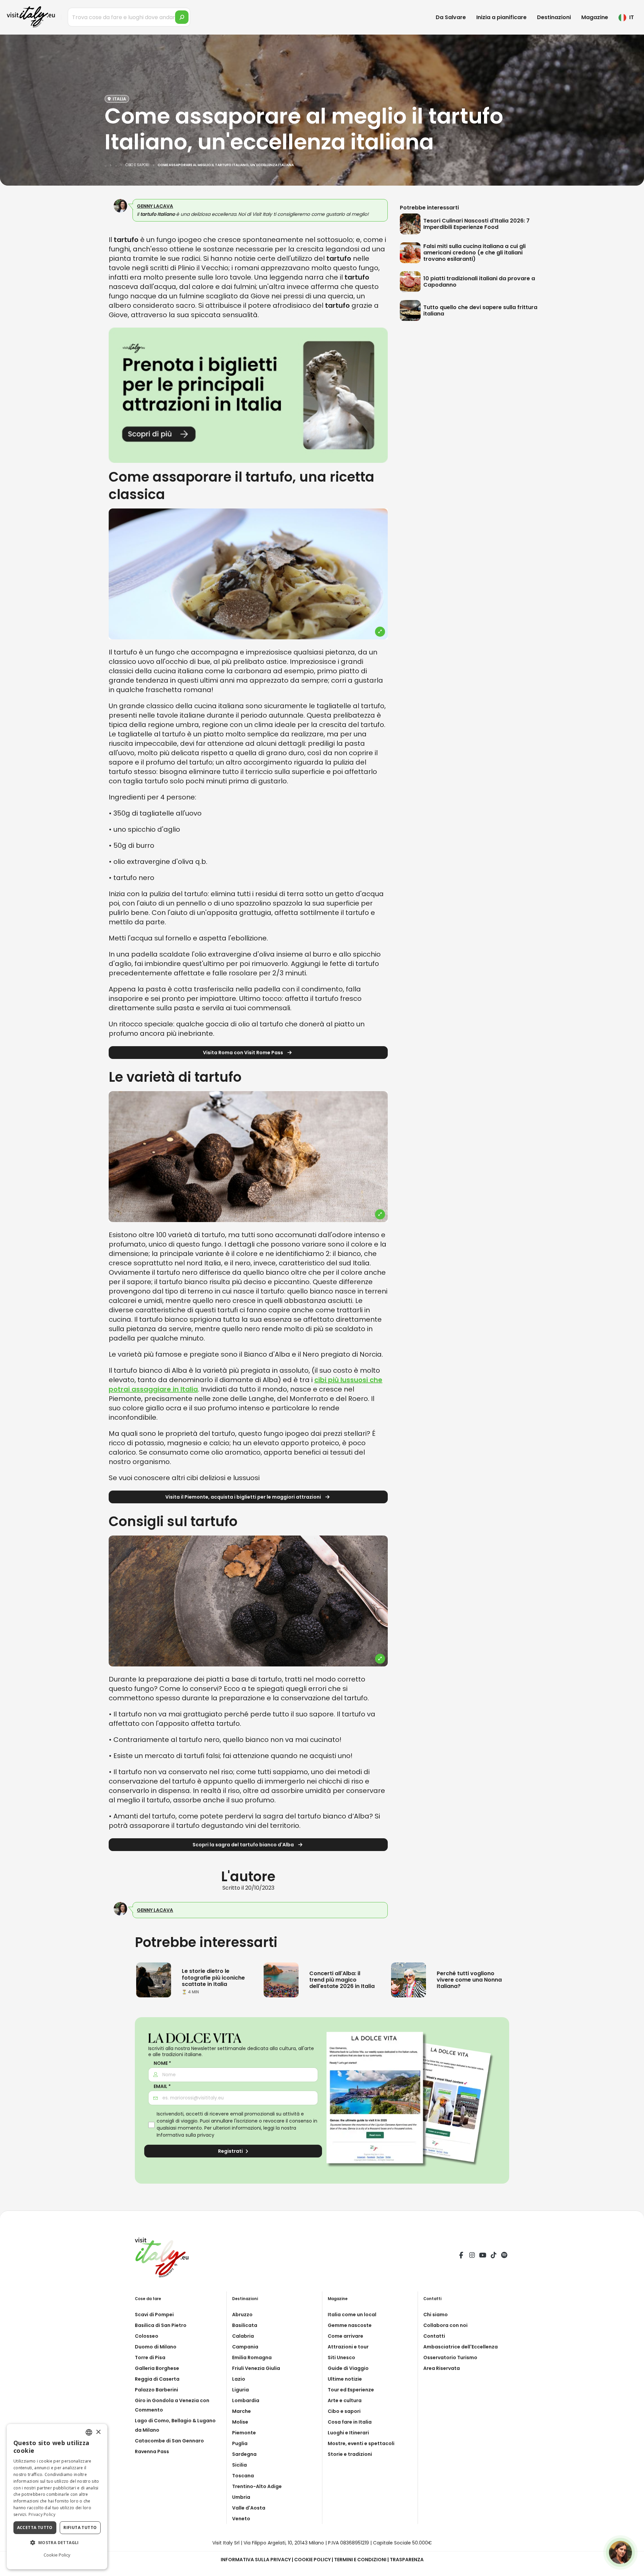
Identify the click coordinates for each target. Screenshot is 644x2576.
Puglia (240, 2443)
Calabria (243, 2336)
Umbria (241, 2497)
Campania (245, 2347)
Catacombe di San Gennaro (169, 2441)
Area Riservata (442, 2368)
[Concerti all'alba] (281, 1980)
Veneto (241, 2519)
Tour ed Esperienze (351, 2390)
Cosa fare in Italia (350, 2422)
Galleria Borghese (157, 2368)
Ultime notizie (345, 2379)
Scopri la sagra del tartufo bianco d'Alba (244, 1845)
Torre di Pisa (150, 2358)
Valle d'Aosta (249, 2508)
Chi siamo (436, 2315)
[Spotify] (504, 2256)
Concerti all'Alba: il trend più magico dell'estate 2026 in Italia (342, 1980)
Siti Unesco (341, 2358)
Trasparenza (407, 2560)
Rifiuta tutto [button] (80, 2528)
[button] (57, 2543)
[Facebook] (461, 2256)
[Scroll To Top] (632, 2568)
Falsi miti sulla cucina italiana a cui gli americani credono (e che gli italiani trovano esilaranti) (474, 253)
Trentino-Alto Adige (257, 2486)
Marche (241, 2411)
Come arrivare (345, 2336)
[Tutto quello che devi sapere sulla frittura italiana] (412, 310)
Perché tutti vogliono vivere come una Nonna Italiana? (469, 1980)
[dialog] (57, 2497)
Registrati (231, 2151)
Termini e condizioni (360, 2560)
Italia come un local (352, 2315)
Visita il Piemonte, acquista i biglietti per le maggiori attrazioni (244, 1497)
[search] (182, 17)
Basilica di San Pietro (161, 2325)
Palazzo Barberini (156, 2390)
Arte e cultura (345, 2400)
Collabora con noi (445, 2325)
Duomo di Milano (156, 2347)
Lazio (239, 2379)
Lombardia (246, 2400)
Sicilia (239, 2465)
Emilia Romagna (252, 2358)
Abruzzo (242, 2315)
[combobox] (89, 2432)
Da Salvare (451, 17)
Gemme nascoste (350, 2325)
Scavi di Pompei (154, 2315)
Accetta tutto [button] (35, 2528)
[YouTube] (483, 2256)
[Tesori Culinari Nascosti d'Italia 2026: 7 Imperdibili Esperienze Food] (412, 224)
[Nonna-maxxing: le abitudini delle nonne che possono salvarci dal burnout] (409, 1980)
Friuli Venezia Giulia (256, 2368)
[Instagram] (472, 2256)
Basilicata (245, 2325)
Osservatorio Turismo (450, 2358)
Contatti (434, 2336)
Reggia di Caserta (157, 2379)
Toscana (243, 2476)
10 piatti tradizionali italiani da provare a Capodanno (479, 282)
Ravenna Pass (152, 2451)
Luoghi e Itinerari (348, 2433)
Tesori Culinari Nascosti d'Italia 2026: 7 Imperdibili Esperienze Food (476, 224)
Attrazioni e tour (348, 2347)
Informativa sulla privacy (185, 2135)
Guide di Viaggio (348, 2368)
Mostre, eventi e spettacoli (361, 2443)
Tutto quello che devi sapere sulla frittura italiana (480, 310)
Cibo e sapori (344, 2411)
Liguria (240, 2390)
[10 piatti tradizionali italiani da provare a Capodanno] (412, 282)
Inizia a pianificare (501, 17)
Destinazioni (554, 17)
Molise (240, 2422)
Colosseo (147, 2336)
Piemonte (244, 2433)
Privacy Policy (42, 2514)
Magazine (595, 17)
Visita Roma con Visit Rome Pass (244, 1053)
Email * (162, 2086)
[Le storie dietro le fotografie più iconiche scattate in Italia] (154, 1980)
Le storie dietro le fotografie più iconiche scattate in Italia (213, 1977)
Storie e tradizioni (350, 2454)
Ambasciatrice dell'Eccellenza (461, 2347)
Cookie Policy (312, 2560)
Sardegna (244, 2454)
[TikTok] (493, 2256)
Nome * (162, 2063)
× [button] (98, 2432)
